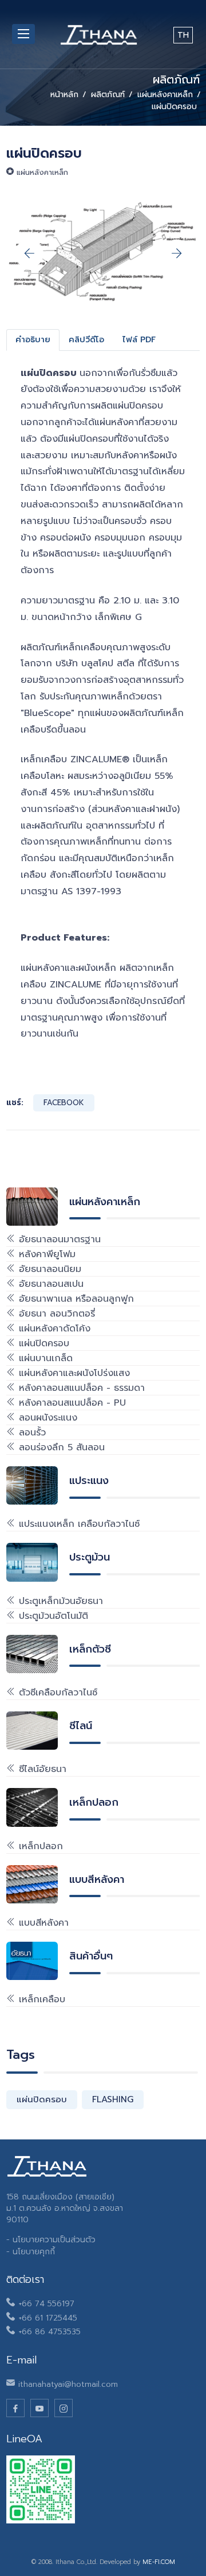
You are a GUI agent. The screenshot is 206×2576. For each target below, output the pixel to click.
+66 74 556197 (46, 2304)
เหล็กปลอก (39, 1846)
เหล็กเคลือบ (40, 1999)
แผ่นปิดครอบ (42, 1343)
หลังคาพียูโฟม (45, 1254)
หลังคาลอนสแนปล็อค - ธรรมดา (80, 1388)
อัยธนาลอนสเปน (49, 1284)
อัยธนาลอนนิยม (48, 1269)
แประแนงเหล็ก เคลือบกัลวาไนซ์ (78, 1524)
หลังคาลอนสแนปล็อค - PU (71, 1403)
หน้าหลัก (64, 95)
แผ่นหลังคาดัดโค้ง (53, 1329)
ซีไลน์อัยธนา (41, 1769)
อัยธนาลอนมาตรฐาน (58, 1239)
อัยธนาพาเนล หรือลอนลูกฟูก (75, 1299)
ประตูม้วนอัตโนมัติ (52, 1616)
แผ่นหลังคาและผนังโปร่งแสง (73, 1373)
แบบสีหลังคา (42, 1923)
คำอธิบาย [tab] (33, 340)
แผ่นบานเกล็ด (44, 1358)
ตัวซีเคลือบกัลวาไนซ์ (56, 1693)
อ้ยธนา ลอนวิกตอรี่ (55, 1314)
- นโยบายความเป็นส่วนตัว (51, 2240)
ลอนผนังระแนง (46, 1418)
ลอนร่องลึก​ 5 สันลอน (60, 1447)
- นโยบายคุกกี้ (31, 2252)
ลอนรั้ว (31, 1433)
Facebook (64, 1103)
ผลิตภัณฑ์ (108, 95)
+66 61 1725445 (48, 2318)
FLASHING (113, 2099)
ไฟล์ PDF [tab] (139, 340)
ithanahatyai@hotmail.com (68, 2384)
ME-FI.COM (159, 2562)
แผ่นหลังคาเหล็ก (165, 95)
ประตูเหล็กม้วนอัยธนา (59, 1601)
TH (183, 35)
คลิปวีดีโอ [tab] (86, 340)
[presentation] (29, 254)
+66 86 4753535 (49, 2332)
